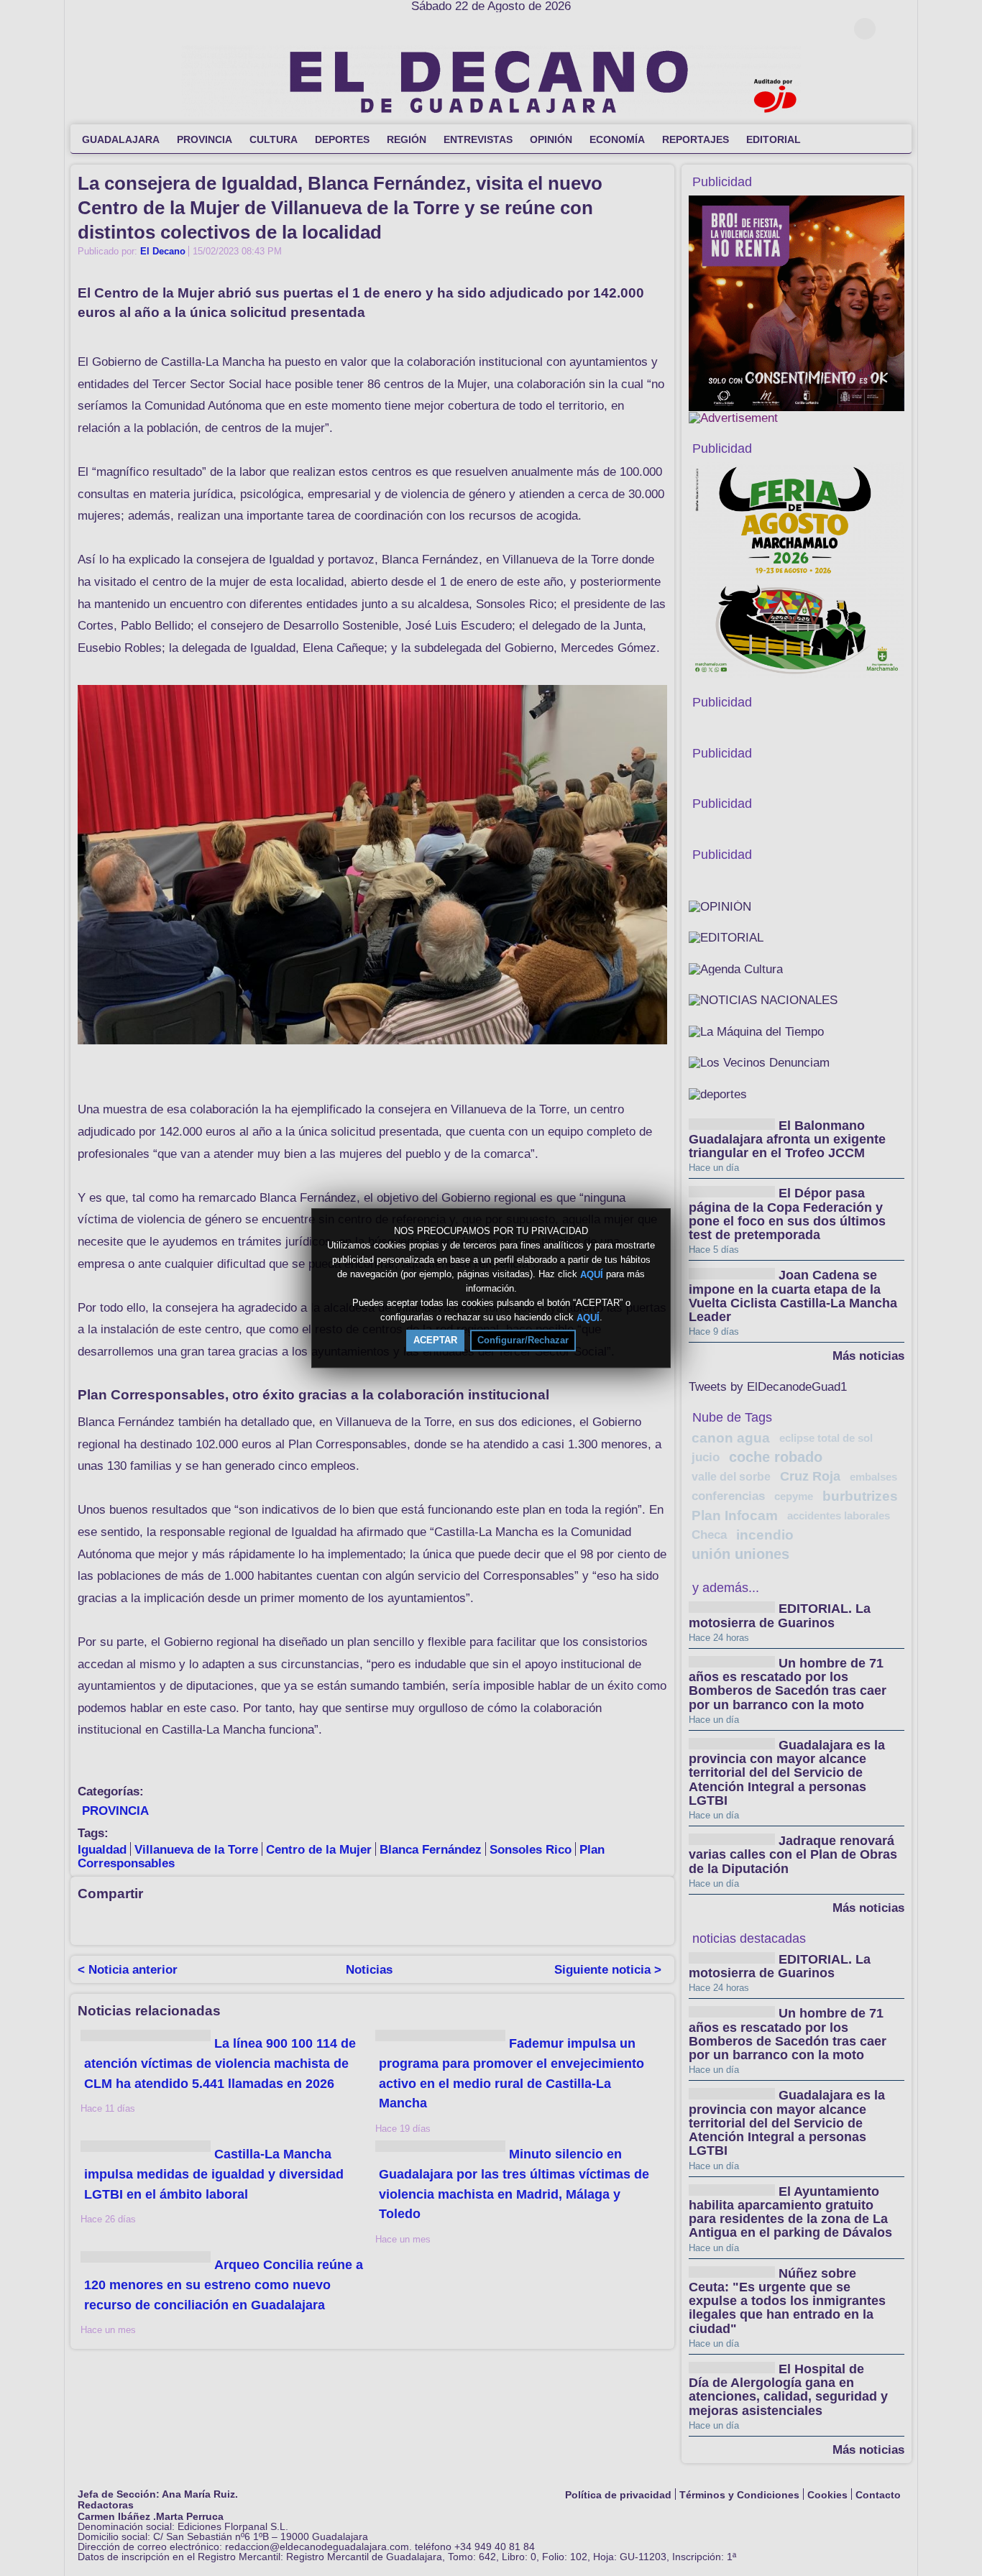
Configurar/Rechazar (523, 1340)
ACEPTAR (435, 1340)
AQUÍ (592, 1274)
